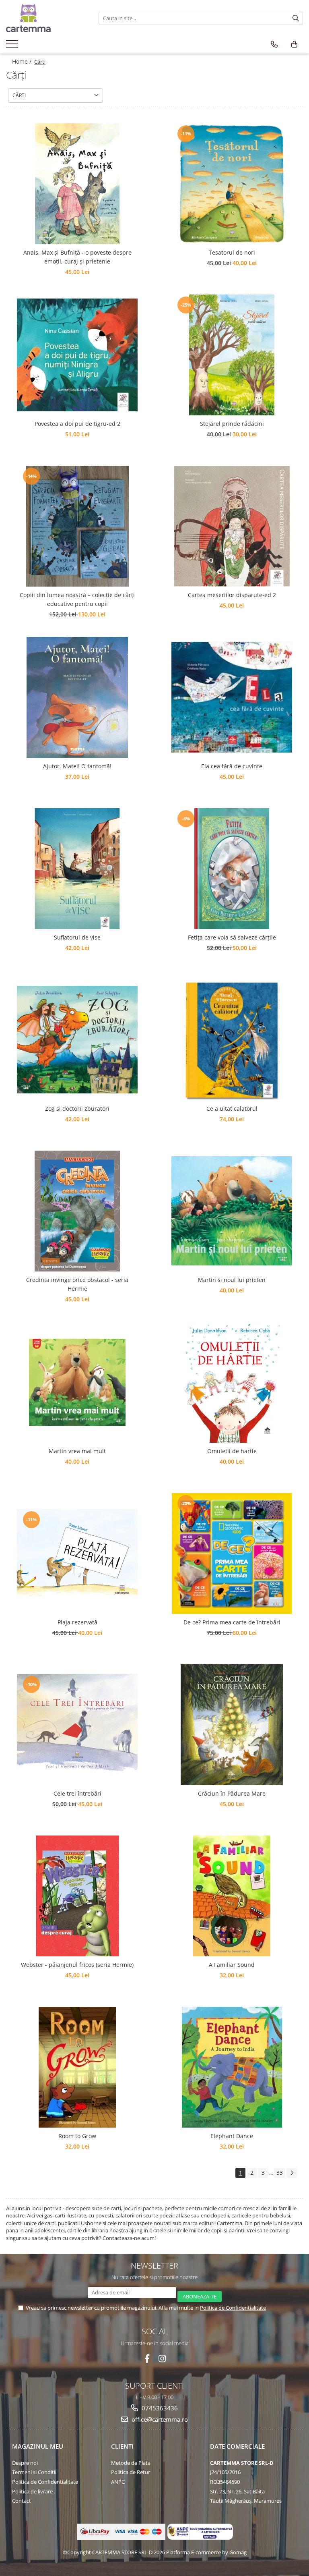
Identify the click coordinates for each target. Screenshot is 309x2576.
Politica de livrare (32, 2491)
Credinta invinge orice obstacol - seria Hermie (77, 1284)
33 (280, 2173)
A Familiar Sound (232, 1965)
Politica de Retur (131, 2472)
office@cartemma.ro (159, 2419)
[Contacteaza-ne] (274, 44)
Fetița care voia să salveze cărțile (232, 937)
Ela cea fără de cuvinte (232, 766)
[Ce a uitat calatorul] (232, 1040)
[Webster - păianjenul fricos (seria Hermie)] (77, 1896)
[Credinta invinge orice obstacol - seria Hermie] (77, 1211)
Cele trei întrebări (77, 1793)
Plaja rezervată (77, 1622)
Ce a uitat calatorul (232, 1109)
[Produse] (13, 46)
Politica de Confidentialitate (233, 2308)
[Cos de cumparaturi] (294, 44)
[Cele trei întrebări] (77, 1725)
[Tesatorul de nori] (232, 184)
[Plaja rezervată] (77, 1553)
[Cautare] (296, 18)
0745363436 (159, 2408)
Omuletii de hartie (232, 1451)
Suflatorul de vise (77, 937)
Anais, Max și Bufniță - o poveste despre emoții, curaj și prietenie (77, 257)
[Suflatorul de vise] (77, 869)
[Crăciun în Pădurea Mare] (232, 1725)
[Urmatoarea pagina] (292, 2173)
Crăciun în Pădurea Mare (232, 1793)
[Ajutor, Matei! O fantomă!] (77, 697)
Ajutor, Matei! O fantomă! (77, 766)
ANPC (118, 2482)
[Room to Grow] (77, 2067)
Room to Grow (77, 2136)
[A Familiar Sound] (232, 1896)
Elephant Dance (232, 2136)
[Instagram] (162, 2359)
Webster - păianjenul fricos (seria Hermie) (77, 1965)
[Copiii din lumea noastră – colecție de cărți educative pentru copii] (77, 526)
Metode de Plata (131, 2463)
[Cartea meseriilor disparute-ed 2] (232, 526)
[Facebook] (147, 2359)
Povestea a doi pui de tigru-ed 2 (77, 424)
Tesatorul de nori (232, 252)
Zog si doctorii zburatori (77, 1109)
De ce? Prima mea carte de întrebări (232, 1622)
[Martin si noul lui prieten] (232, 1211)
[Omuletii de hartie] (232, 1382)
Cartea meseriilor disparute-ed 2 (232, 595)
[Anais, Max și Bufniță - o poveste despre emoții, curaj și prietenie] (77, 184)
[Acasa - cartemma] (46, 18)
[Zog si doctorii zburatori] (77, 1040)
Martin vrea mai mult (77, 1451)
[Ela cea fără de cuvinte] (232, 697)
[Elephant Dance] (232, 2067)
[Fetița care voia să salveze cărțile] (232, 869)
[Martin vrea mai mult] (77, 1382)
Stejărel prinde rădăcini (232, 424)
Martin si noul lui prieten (232, 1280)
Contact (22, 2501)
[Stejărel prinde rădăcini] (232, 355)
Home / (23, 61)
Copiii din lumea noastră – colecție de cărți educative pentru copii (77, 599)
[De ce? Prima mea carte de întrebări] (232, 1553)
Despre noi (25, 2463)
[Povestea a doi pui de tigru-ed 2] (77, 355)
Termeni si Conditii (34, 2472)
